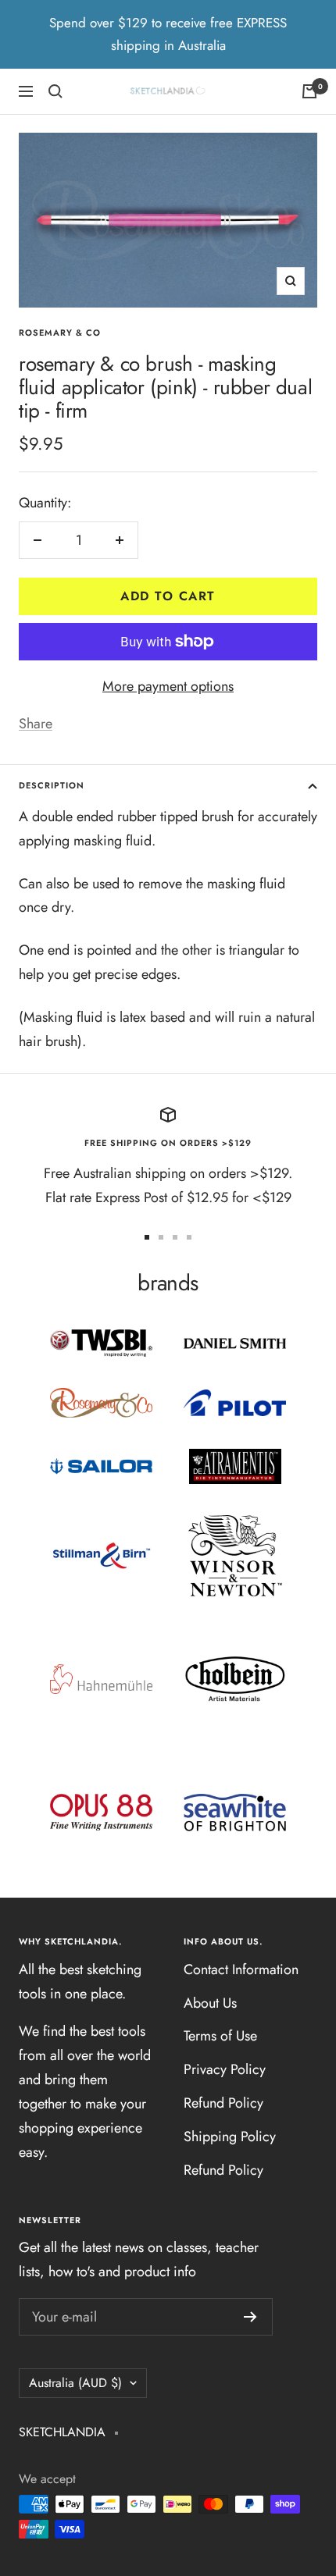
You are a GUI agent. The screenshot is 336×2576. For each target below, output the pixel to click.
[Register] (250, 2317)
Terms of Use (220, 2036)
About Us (210, 2003)
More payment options (168, 686)
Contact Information (241, 1969)
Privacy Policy (225, 2069)
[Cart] (309, 91)
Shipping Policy (230, 2137)
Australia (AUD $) (75, 2383)
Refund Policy (223, 2103)
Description (52, 785)
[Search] (55, 91)
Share (36, 724)
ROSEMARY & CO (60, 333)
